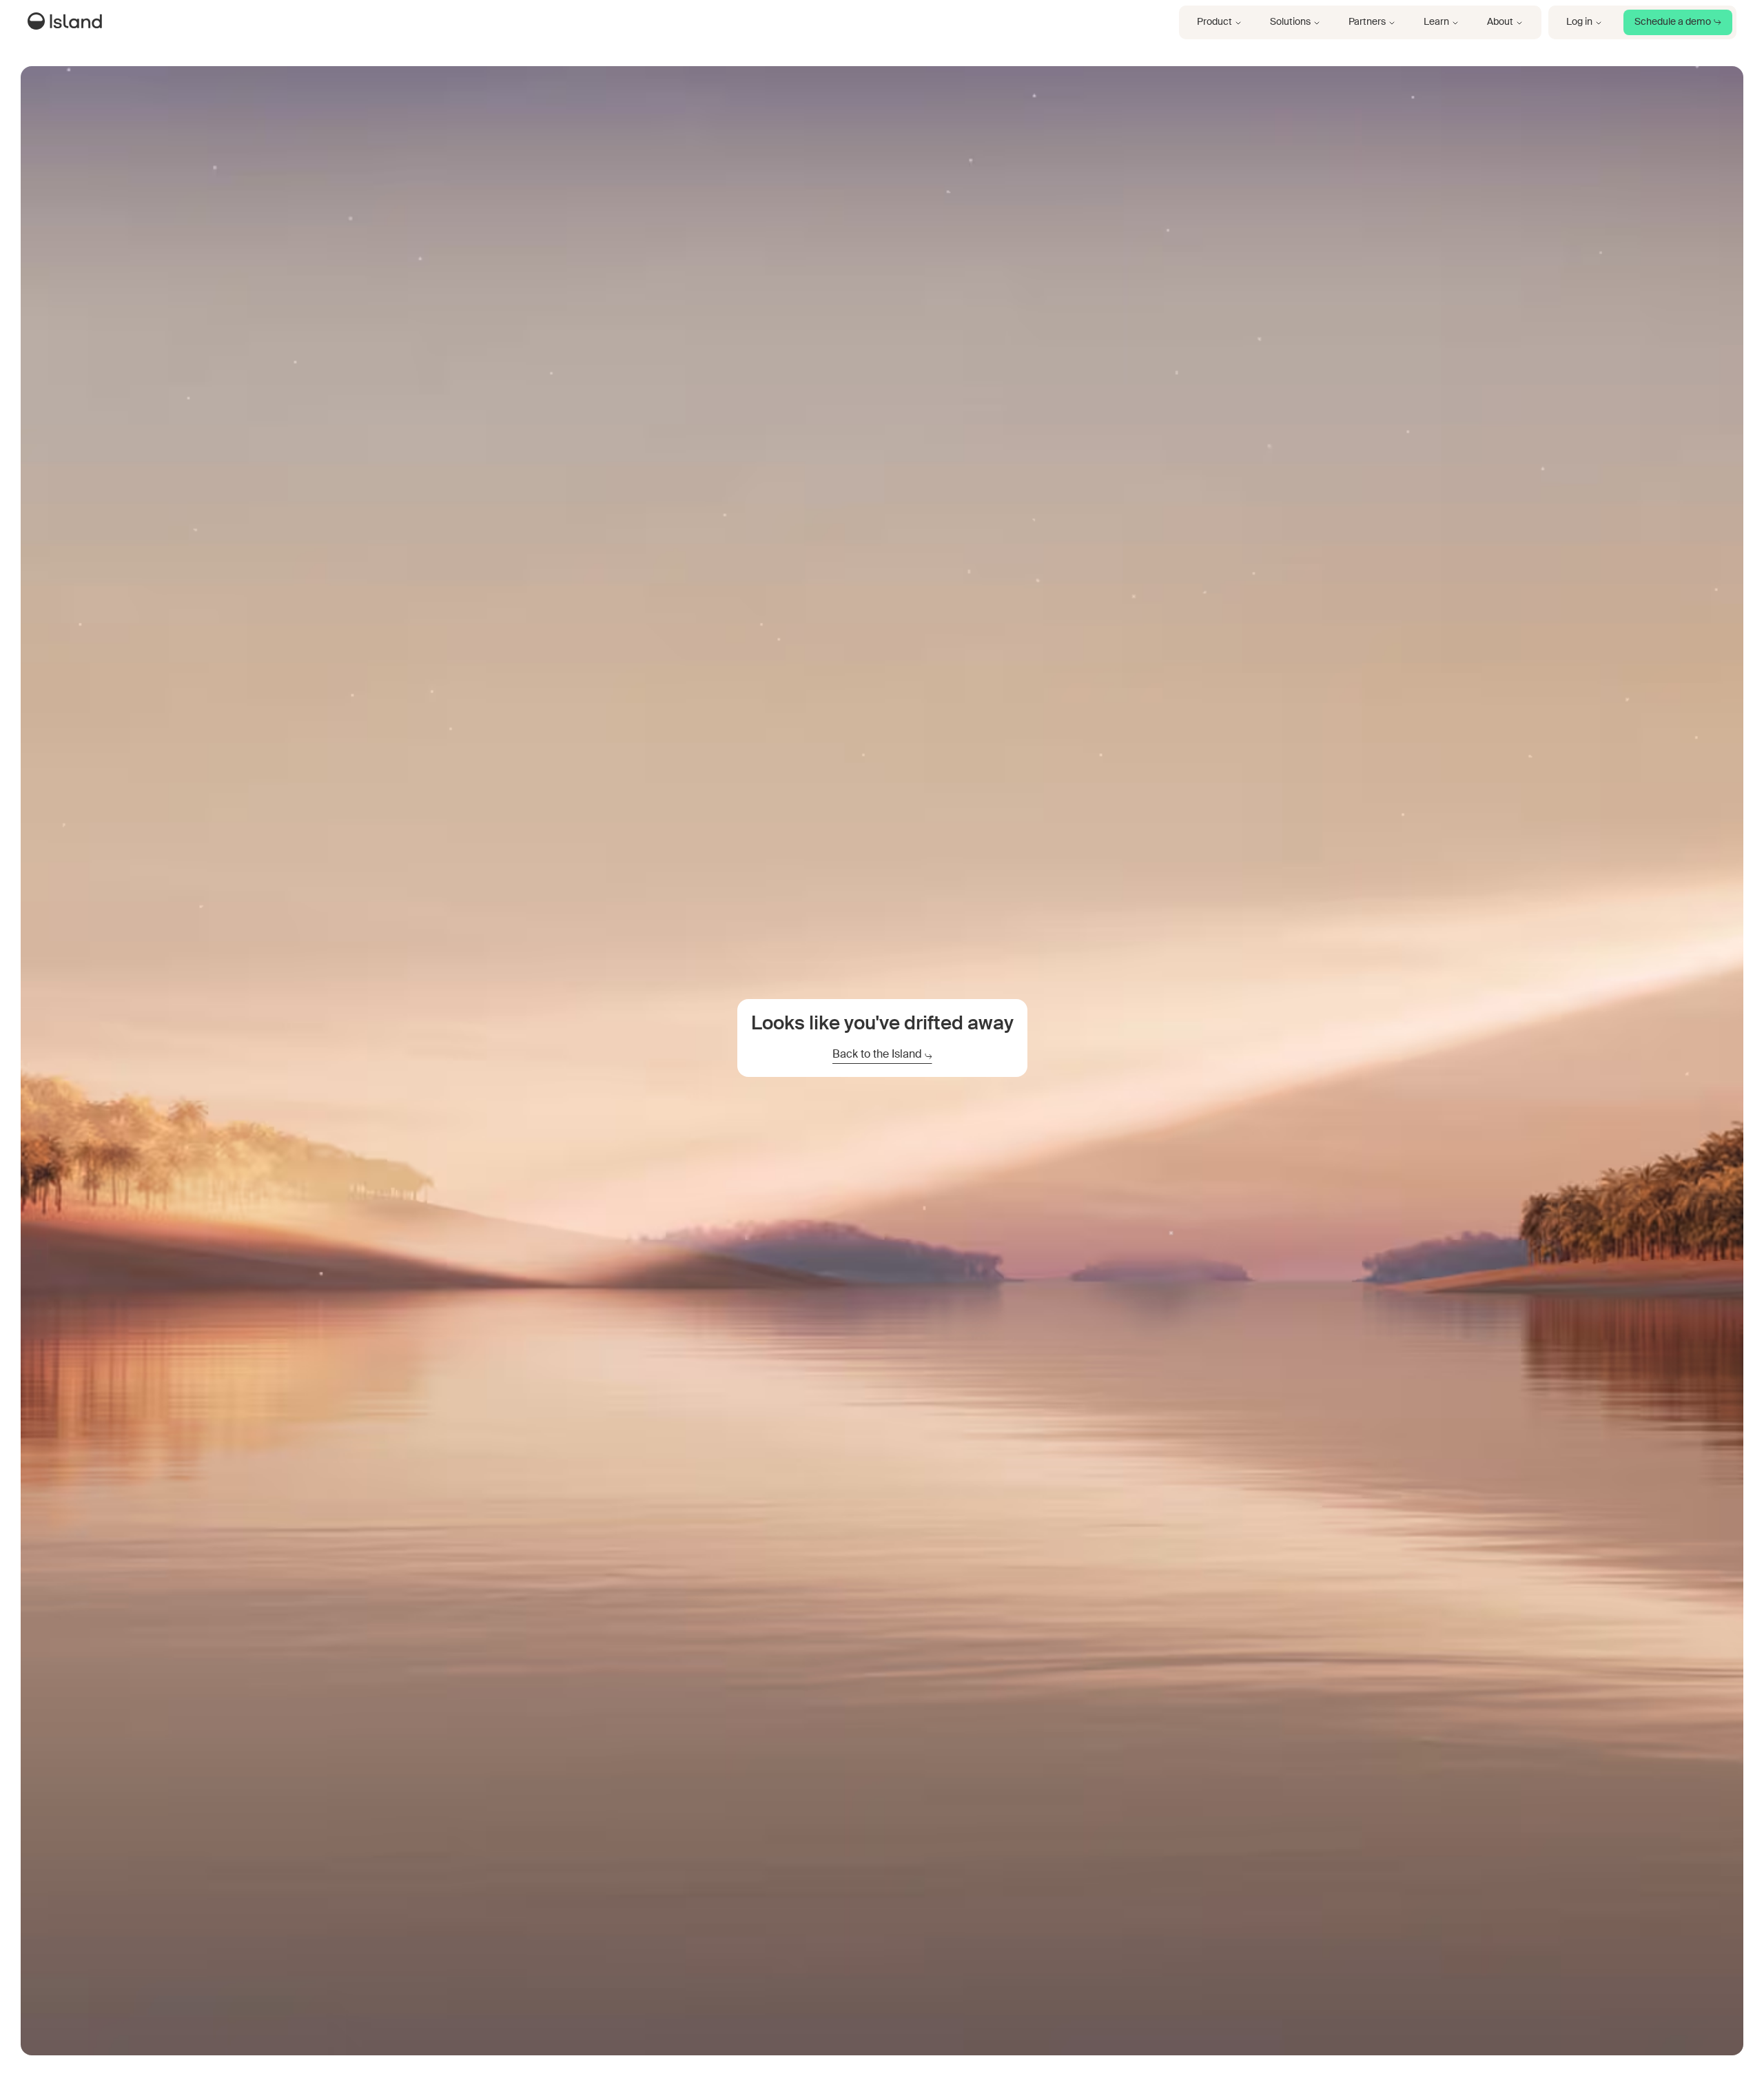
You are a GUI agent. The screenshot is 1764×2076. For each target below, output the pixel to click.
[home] (68, 23)
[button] (1220, 22)
